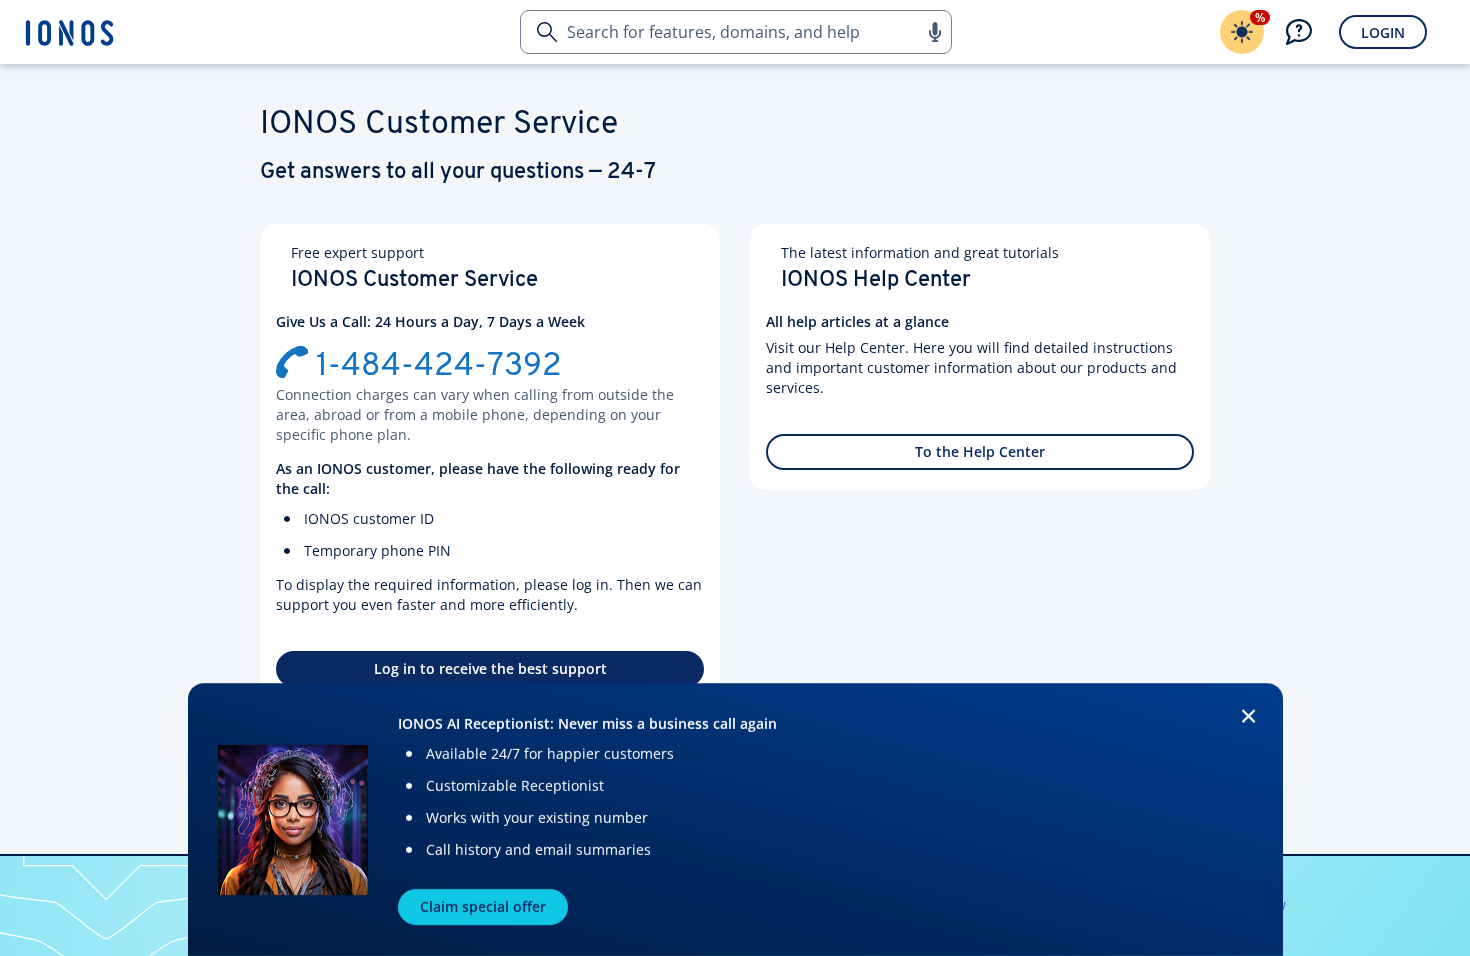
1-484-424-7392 (439, 367)
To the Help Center (980, 451)
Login (1383, 32)
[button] (934, 32)
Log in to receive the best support (490, 668)
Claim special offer (483, 906)
